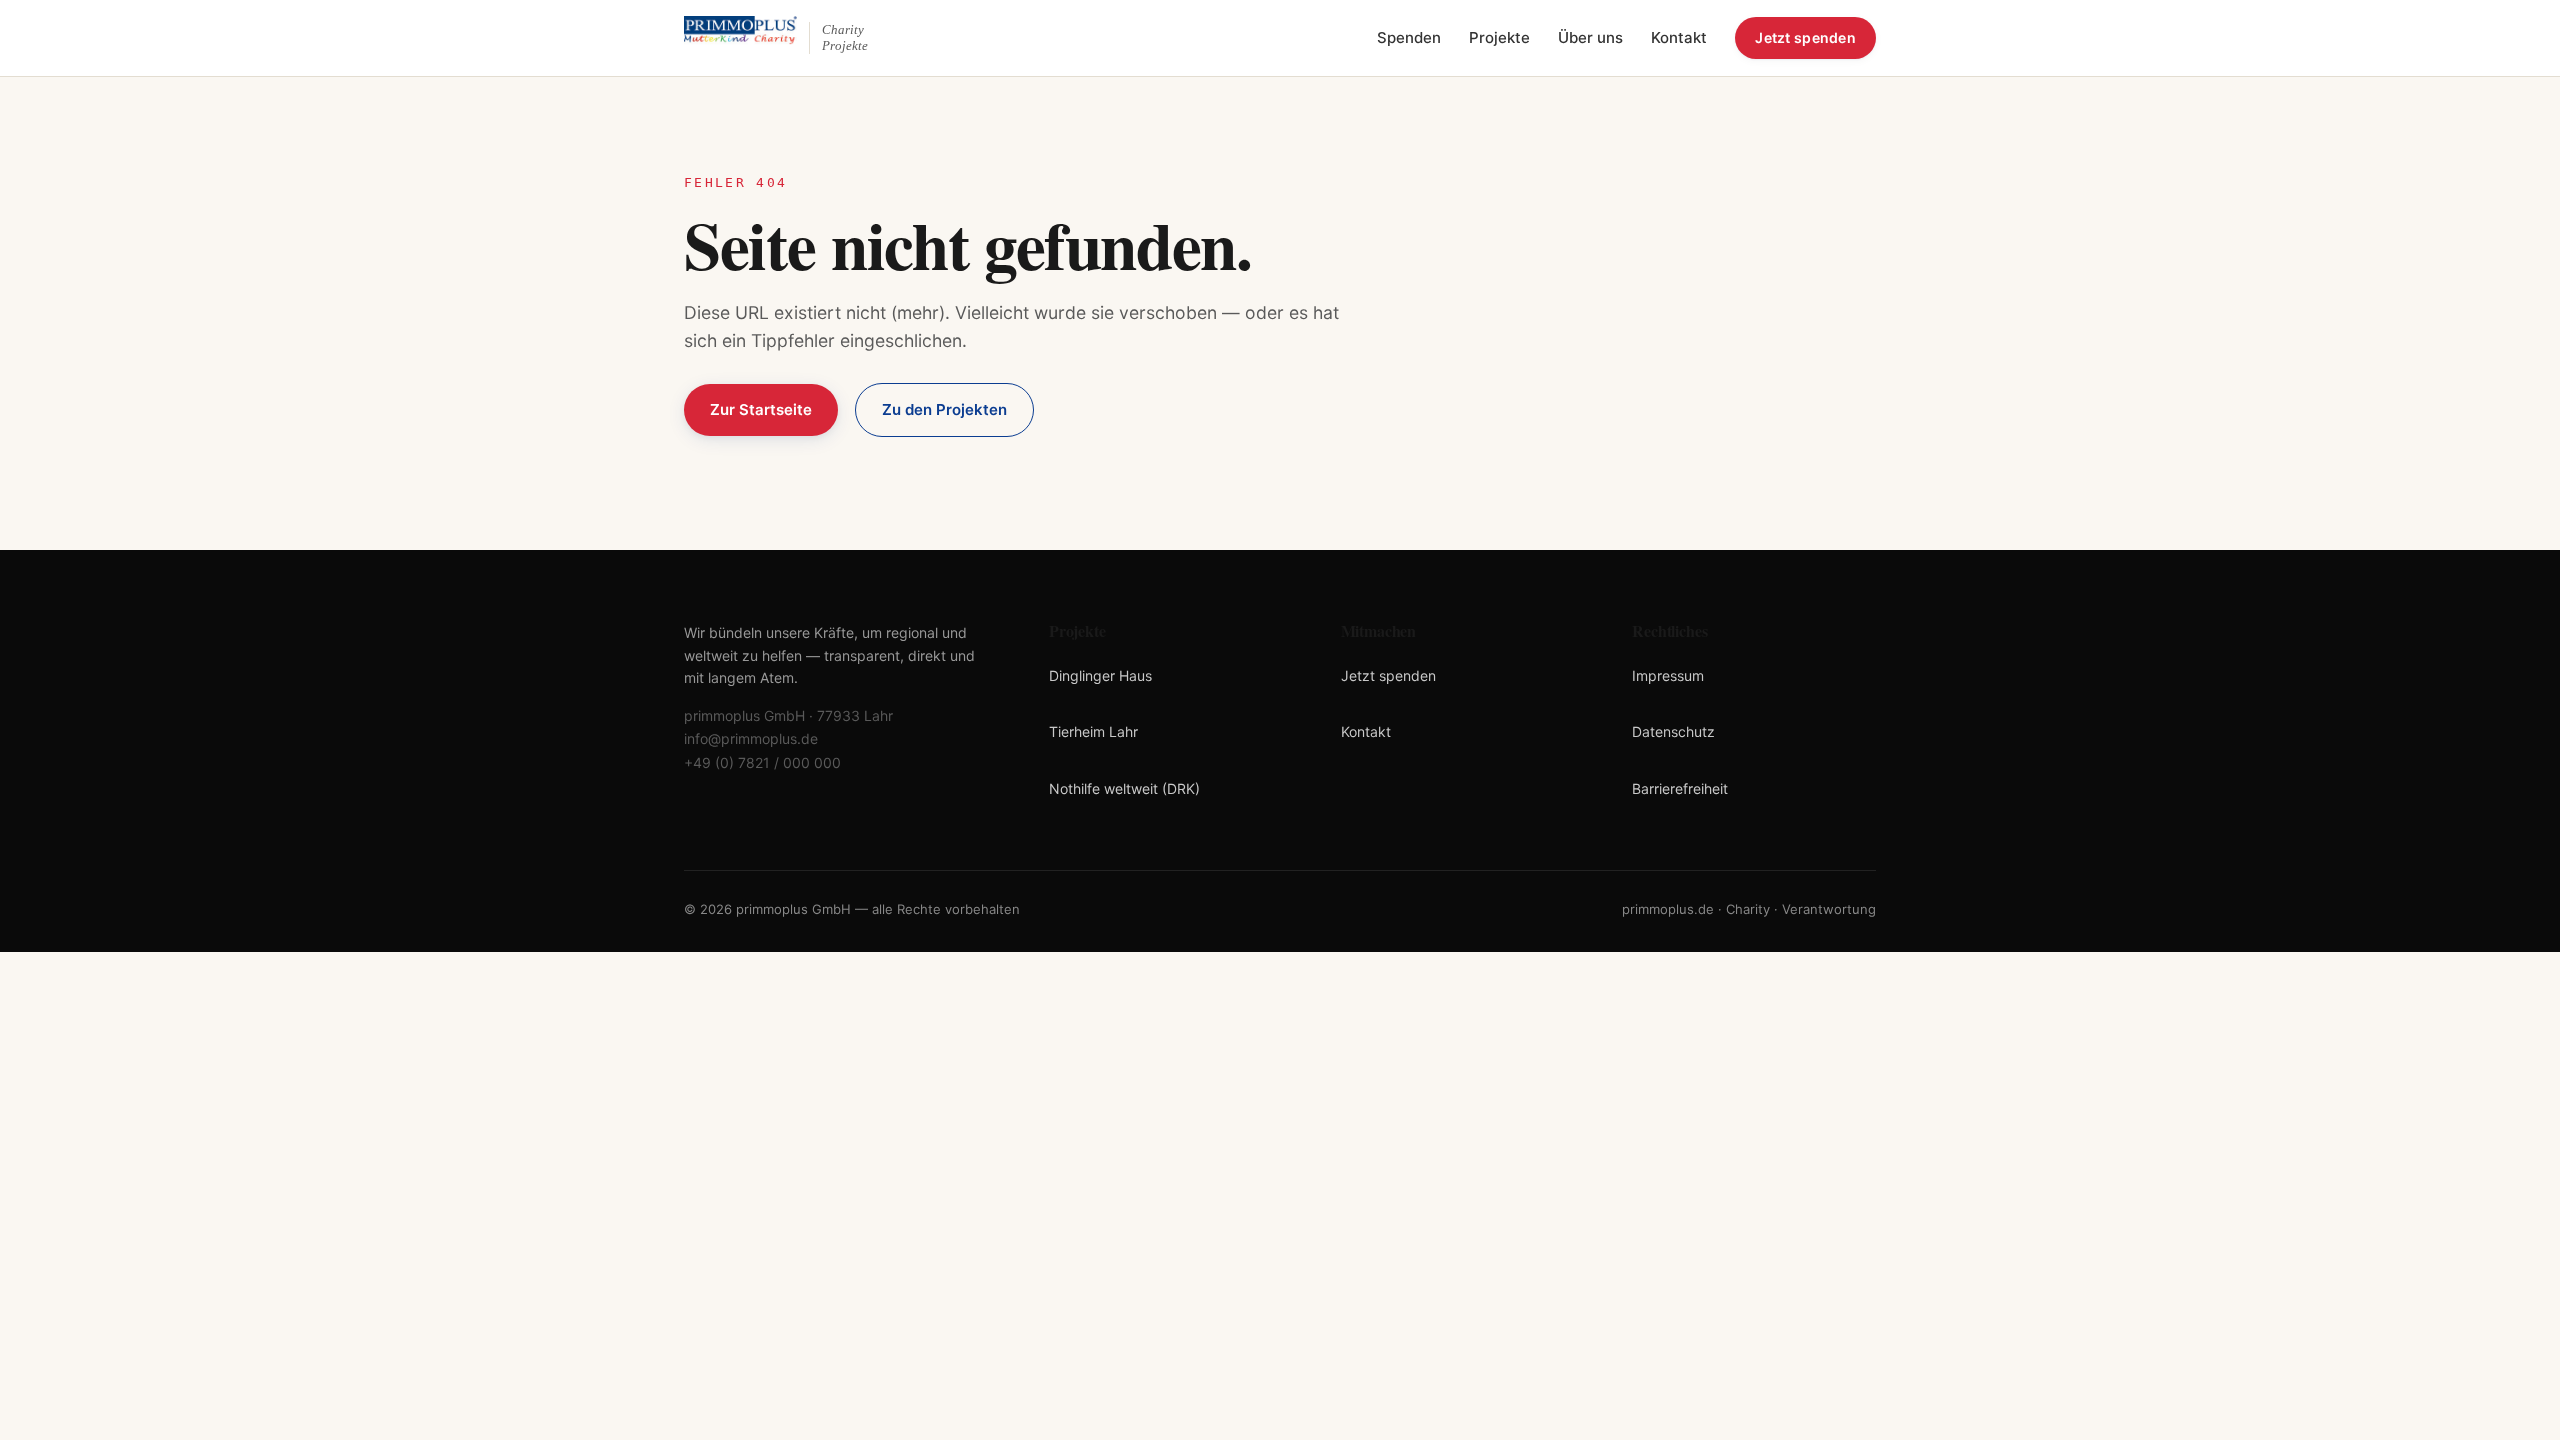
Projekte (1499, 37)
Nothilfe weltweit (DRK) (1124, 788)
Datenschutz (1673, 731)
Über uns (1590, 37)
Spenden (1409, 37)
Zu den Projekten (944, 409)
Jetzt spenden (1805, 37)
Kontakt (1679, 37)
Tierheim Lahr (1093, 731)
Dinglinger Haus (1100, 675)
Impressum (1668, 675)
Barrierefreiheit (1680, 788)
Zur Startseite (761, 409)
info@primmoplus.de (751, 738)
